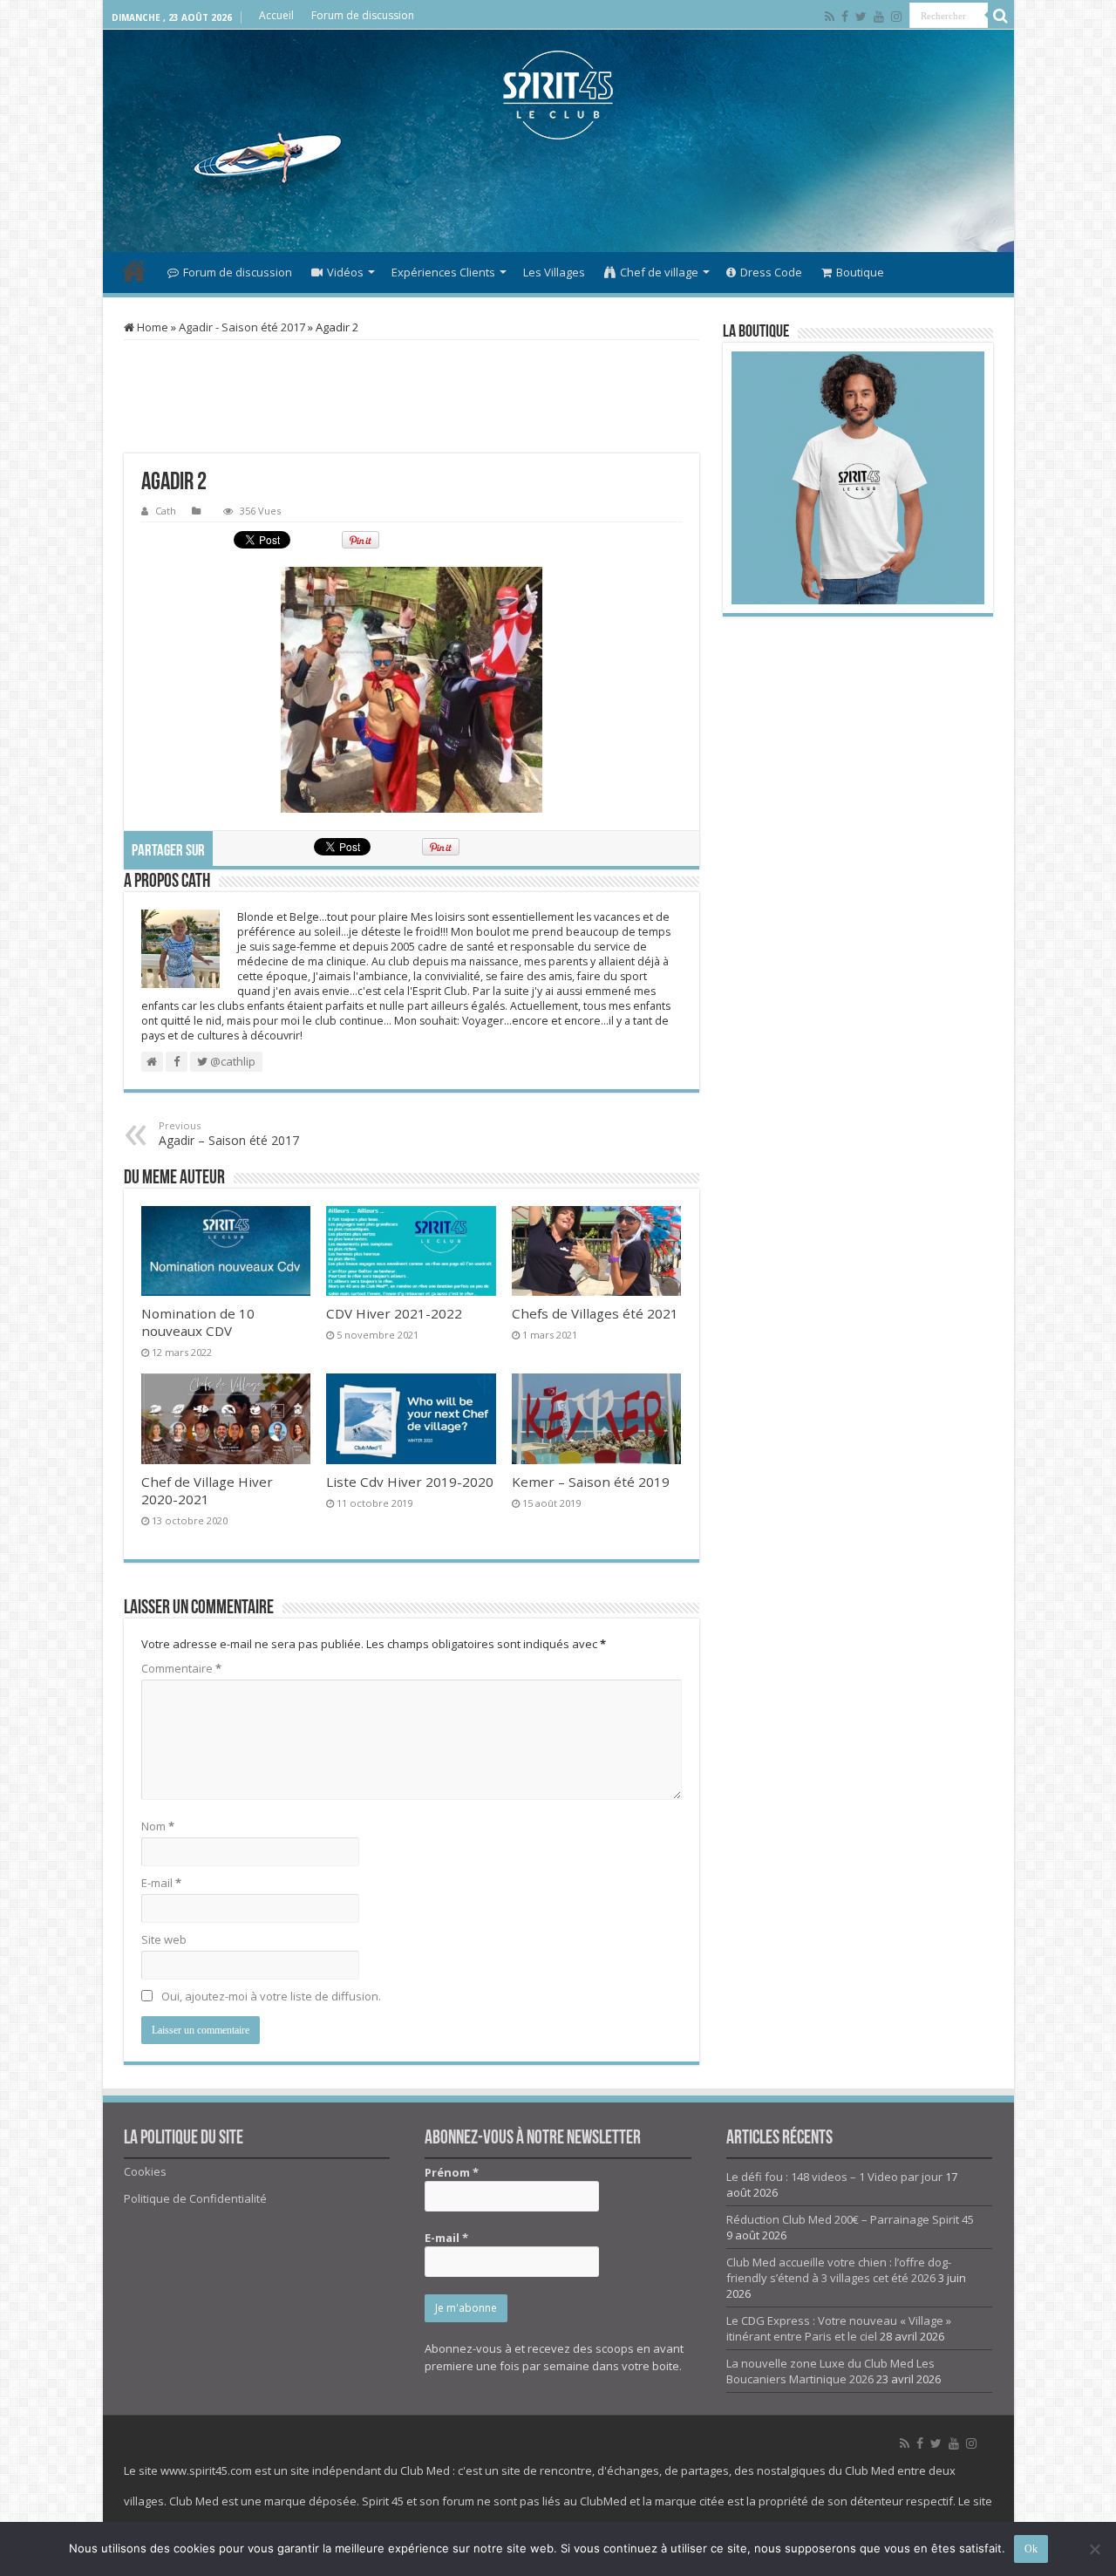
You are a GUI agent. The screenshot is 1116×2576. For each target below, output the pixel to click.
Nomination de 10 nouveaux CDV (198, 1322)
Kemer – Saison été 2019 (591, 1482)
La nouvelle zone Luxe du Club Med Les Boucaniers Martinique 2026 (830, 2371)
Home (151, 327)
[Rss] (830, 17)
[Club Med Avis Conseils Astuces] (558, 95)
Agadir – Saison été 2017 (229, 1134)
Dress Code (771, 272)
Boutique (860, 272)
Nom (158, 1826)
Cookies (145, 2171)
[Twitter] (861, 17)
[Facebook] (845, 17)
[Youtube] (879, 17)
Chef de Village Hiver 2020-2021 (207, 1490)
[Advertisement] (558, 195)
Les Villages (554, 272)
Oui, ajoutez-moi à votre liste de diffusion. (270, 1996)
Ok (1031, 2549)
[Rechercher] (1001, 16)
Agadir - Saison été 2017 (242, 327)
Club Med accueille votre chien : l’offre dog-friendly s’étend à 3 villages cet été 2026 (839, 2270)
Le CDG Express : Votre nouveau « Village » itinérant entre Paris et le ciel (839, 2328)
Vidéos (345, 272)
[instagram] (896, 17)
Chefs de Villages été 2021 (595, 1313)
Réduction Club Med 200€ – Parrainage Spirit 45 (850, 2219)
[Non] (1094, 2549)
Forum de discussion (363, 15)
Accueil (276, 15)
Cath (166, 511)
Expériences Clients (443, 272)
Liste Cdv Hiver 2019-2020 (410, 1482)
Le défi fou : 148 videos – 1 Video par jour (834, 2177)
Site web (164, 1939)
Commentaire (181, 1668)
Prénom (452, 2172)
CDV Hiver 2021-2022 (394, 1313)
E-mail (161, 1883)
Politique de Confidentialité (195, 2198)
